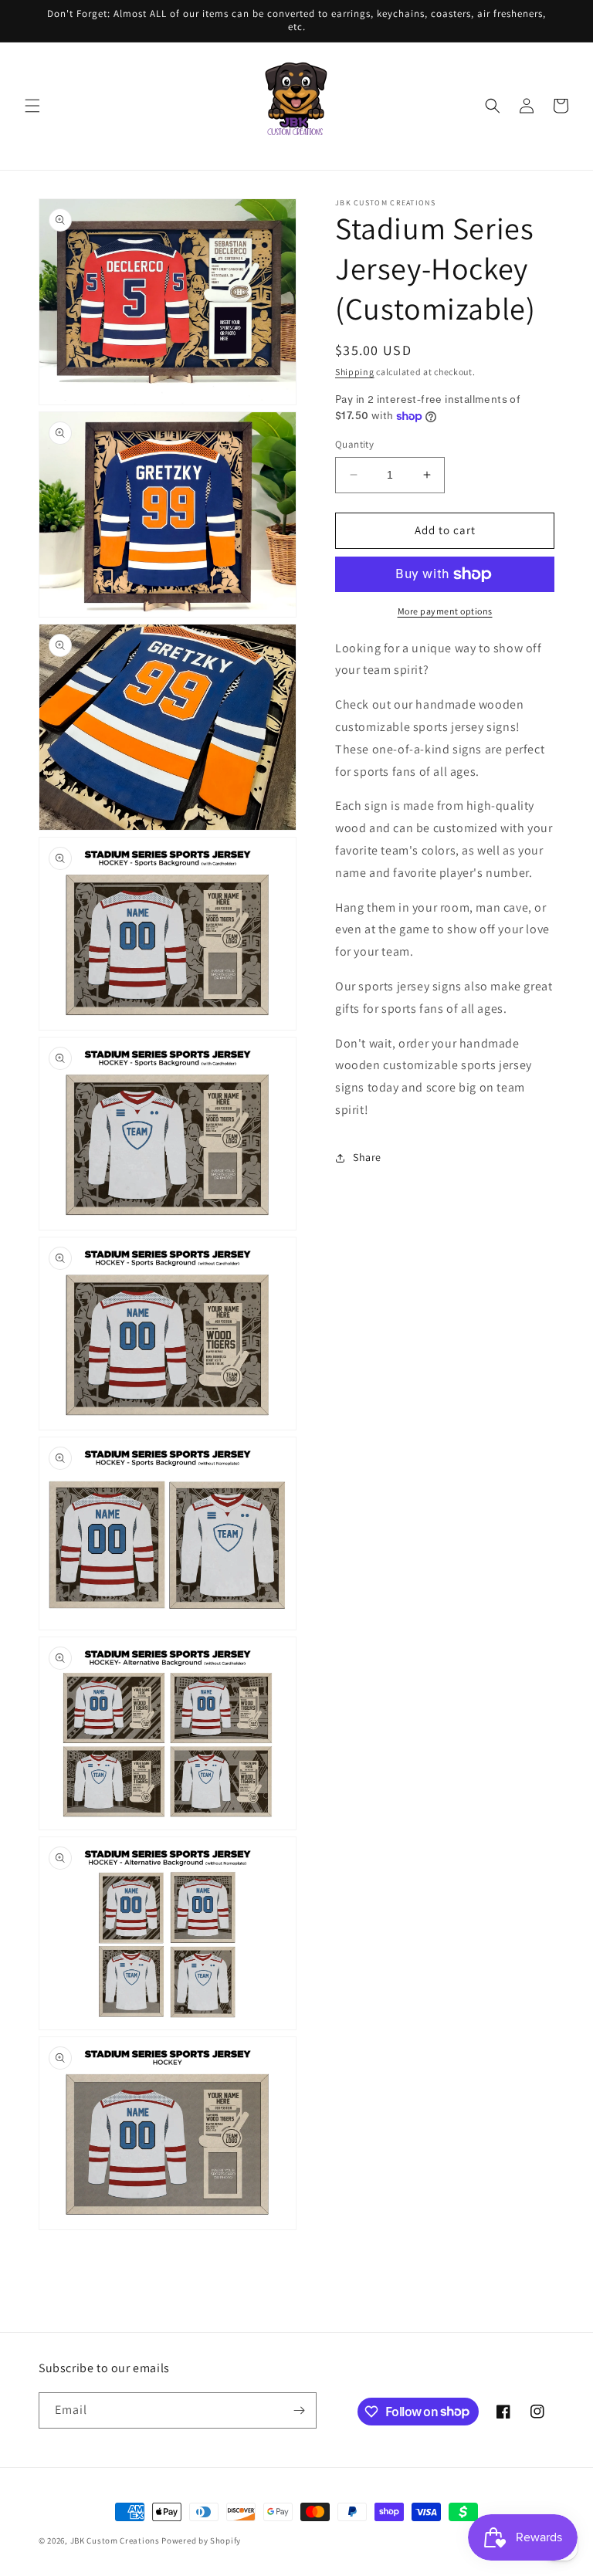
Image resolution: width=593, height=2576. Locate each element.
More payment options (445, 611)
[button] (32, 106)
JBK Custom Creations (115, 2540)
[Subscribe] (299, 2410)
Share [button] (367, 1157)
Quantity (354, 444)
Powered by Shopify (201, 2540)
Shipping (355, 372)
